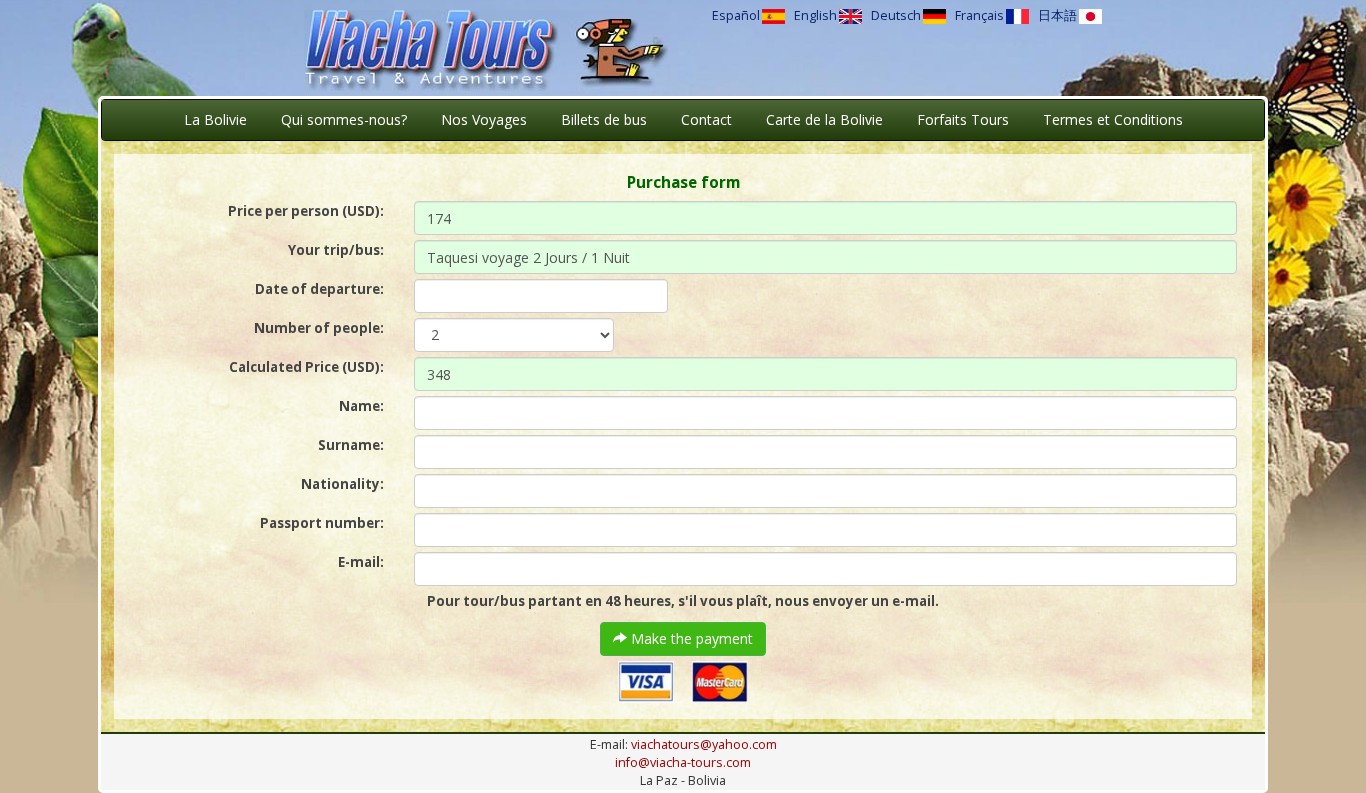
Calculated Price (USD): (306, 367)
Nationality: (342, 484)
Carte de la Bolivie (824, 119)
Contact (706, 119)
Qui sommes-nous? (344, 119)
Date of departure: (319, 289)
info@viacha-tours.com (683, 762)
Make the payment (690, 638)
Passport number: (322, 523)
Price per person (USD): (306, 211)
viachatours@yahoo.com (704, 744)
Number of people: (319, 328)
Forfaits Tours (963, 119)
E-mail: (361, 562)
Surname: (351, 445)
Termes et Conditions (1113, 119)
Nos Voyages (484, 119)
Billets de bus (604, 119)
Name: (361, 406)
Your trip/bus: (336, 250)
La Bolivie (215, 119)
